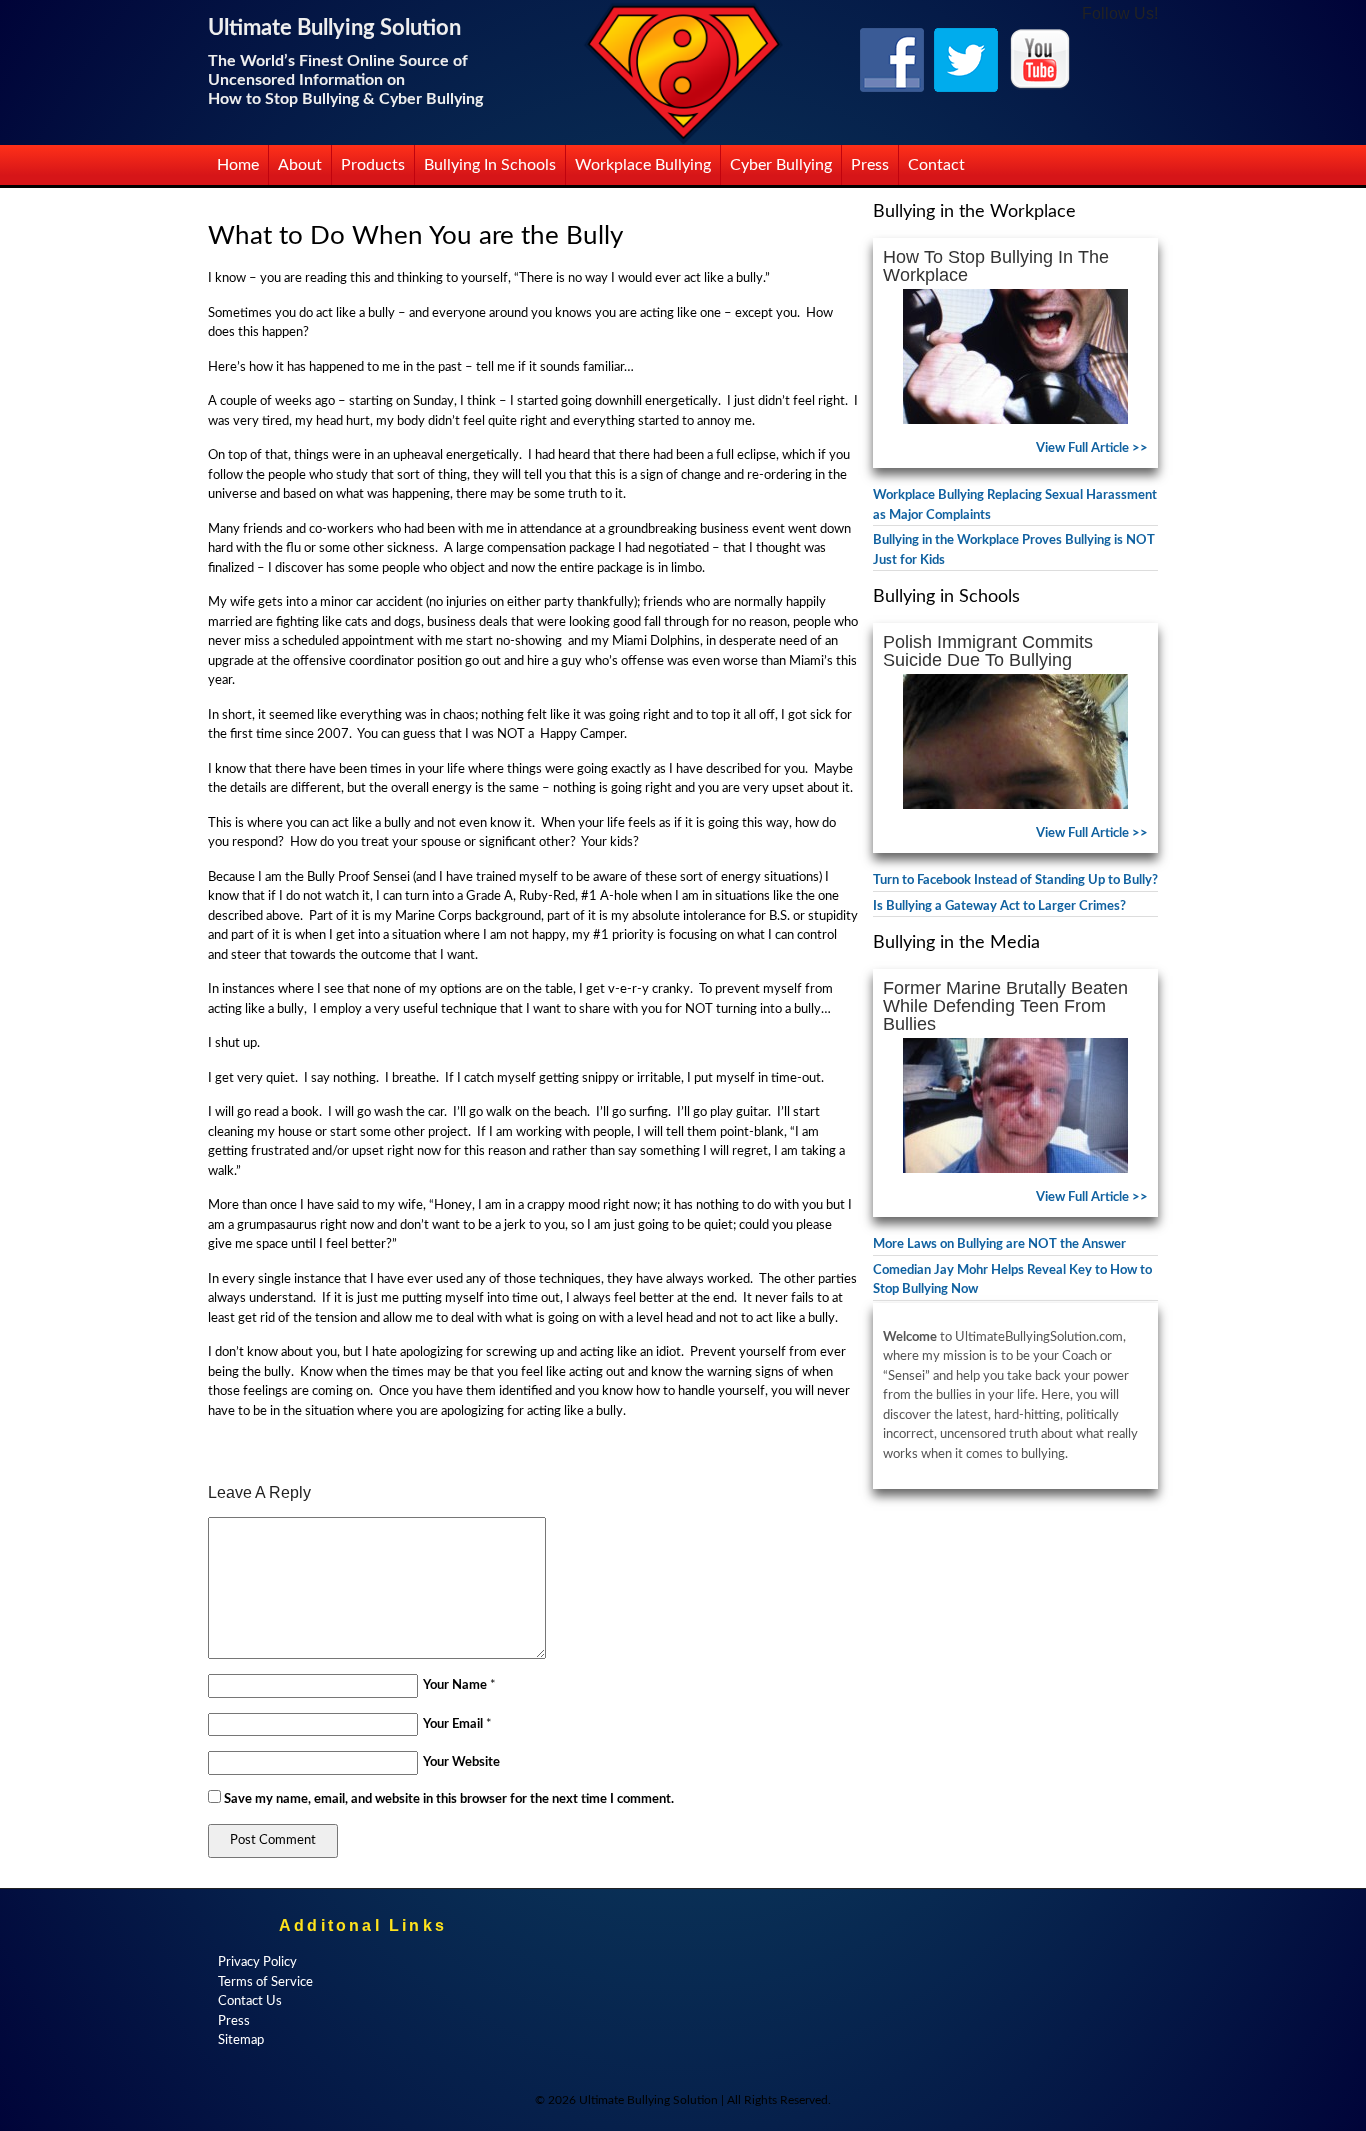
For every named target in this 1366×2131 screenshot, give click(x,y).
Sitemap (241, 2040)
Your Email (453, 1724)
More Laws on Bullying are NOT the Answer (999, 1244)
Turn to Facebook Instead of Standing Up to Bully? (1015, 880)
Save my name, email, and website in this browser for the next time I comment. (449, 1799)
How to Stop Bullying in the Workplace (996, 266)
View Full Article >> (1092, 448)
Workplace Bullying (643, 165)
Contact (936, 165)
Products (373, 165)
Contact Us (250, 2001)
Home (238, 165)
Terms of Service (265, 1982)
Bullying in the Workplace (974, 212)
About (300, 165)
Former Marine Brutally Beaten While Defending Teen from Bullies (1005, 1006)
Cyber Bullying (781, 165)
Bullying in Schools (490, 165)
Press (870, 165)
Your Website (461, 1762)
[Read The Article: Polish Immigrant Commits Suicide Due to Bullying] (1015, 741)
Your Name (455, 1685)
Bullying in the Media (956, 943)
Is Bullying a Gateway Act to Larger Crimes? (999, 906)
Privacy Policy (257, 1962)
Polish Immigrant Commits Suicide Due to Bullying (988, 651)
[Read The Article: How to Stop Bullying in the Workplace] (1015, 356)
